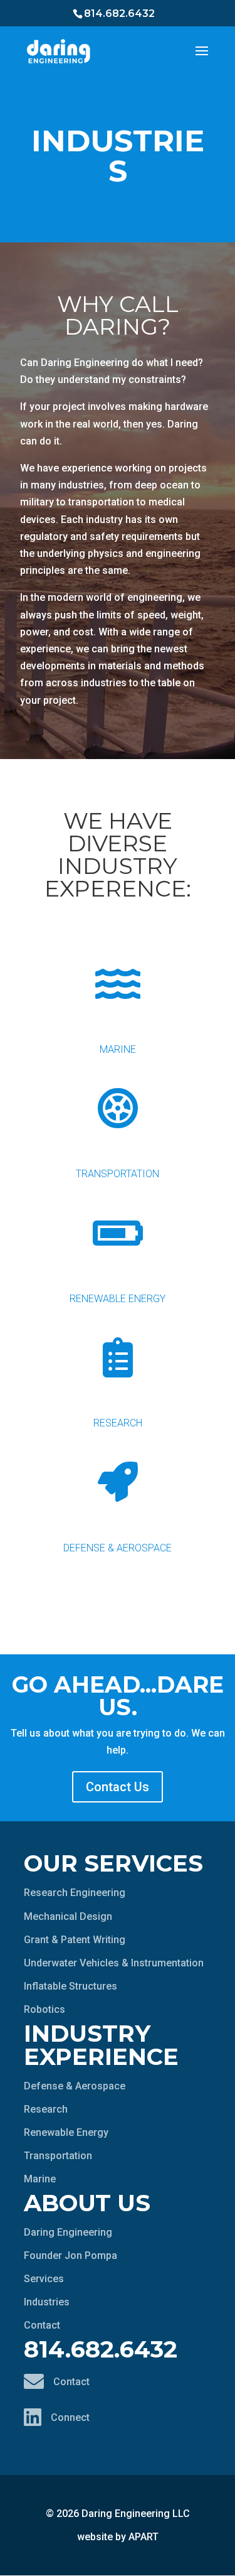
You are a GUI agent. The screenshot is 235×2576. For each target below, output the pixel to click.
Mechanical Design (68, 1916)
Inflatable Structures (70, 1986)
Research (118, 1423)
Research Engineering (75, 1893)
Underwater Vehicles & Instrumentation (114, 1963)
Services (44, 2279)
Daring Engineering (68, 2232)
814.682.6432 (119, 13)
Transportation (118, 1174)
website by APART (118, 2537)
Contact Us (118, 1787)
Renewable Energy (118, 1299)
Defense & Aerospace (118, 1548)
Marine (118, 1049)
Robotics (44, 2009)
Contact (42, 2325)
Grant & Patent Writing (75, 1940)
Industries (47, 2302)
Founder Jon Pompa (70, 2255)
